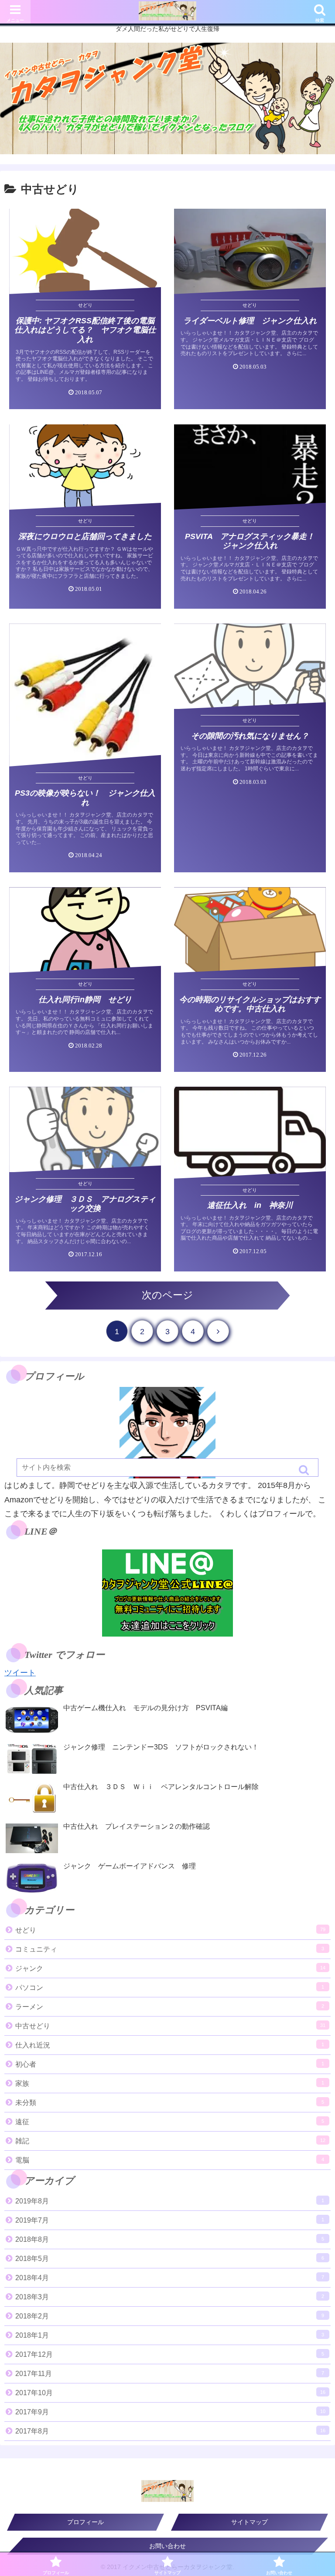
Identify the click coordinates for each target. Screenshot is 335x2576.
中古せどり (170, 2026)
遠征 (170, 2122)
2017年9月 (170, 2412)
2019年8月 (170, 2201)
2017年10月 (170, 2393)
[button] (305, 1470)
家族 (170, 2083)
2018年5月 (170, 2259)
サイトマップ (250, 2522)
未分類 (170, 2103)
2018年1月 (170, 2335)
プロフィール (85, 2522)
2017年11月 (170, 2374)
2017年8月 (170, 2431)
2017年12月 (170, 2354)
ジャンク (170, 1968)
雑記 (170, 2141)
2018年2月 (170, 2316)
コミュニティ (170, 1949)
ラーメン (170, 2007)
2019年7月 (170, 2220)
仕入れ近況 (170, 2045)
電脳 (170, 2160)
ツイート (20, 1673)
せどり (170, 1930)
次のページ (167, 1295)
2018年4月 (170, 2278)
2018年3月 (170, 2297)
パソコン (170, 1988)
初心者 (170, 2064)
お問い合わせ (167, 2546)
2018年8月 (170, 2239)
